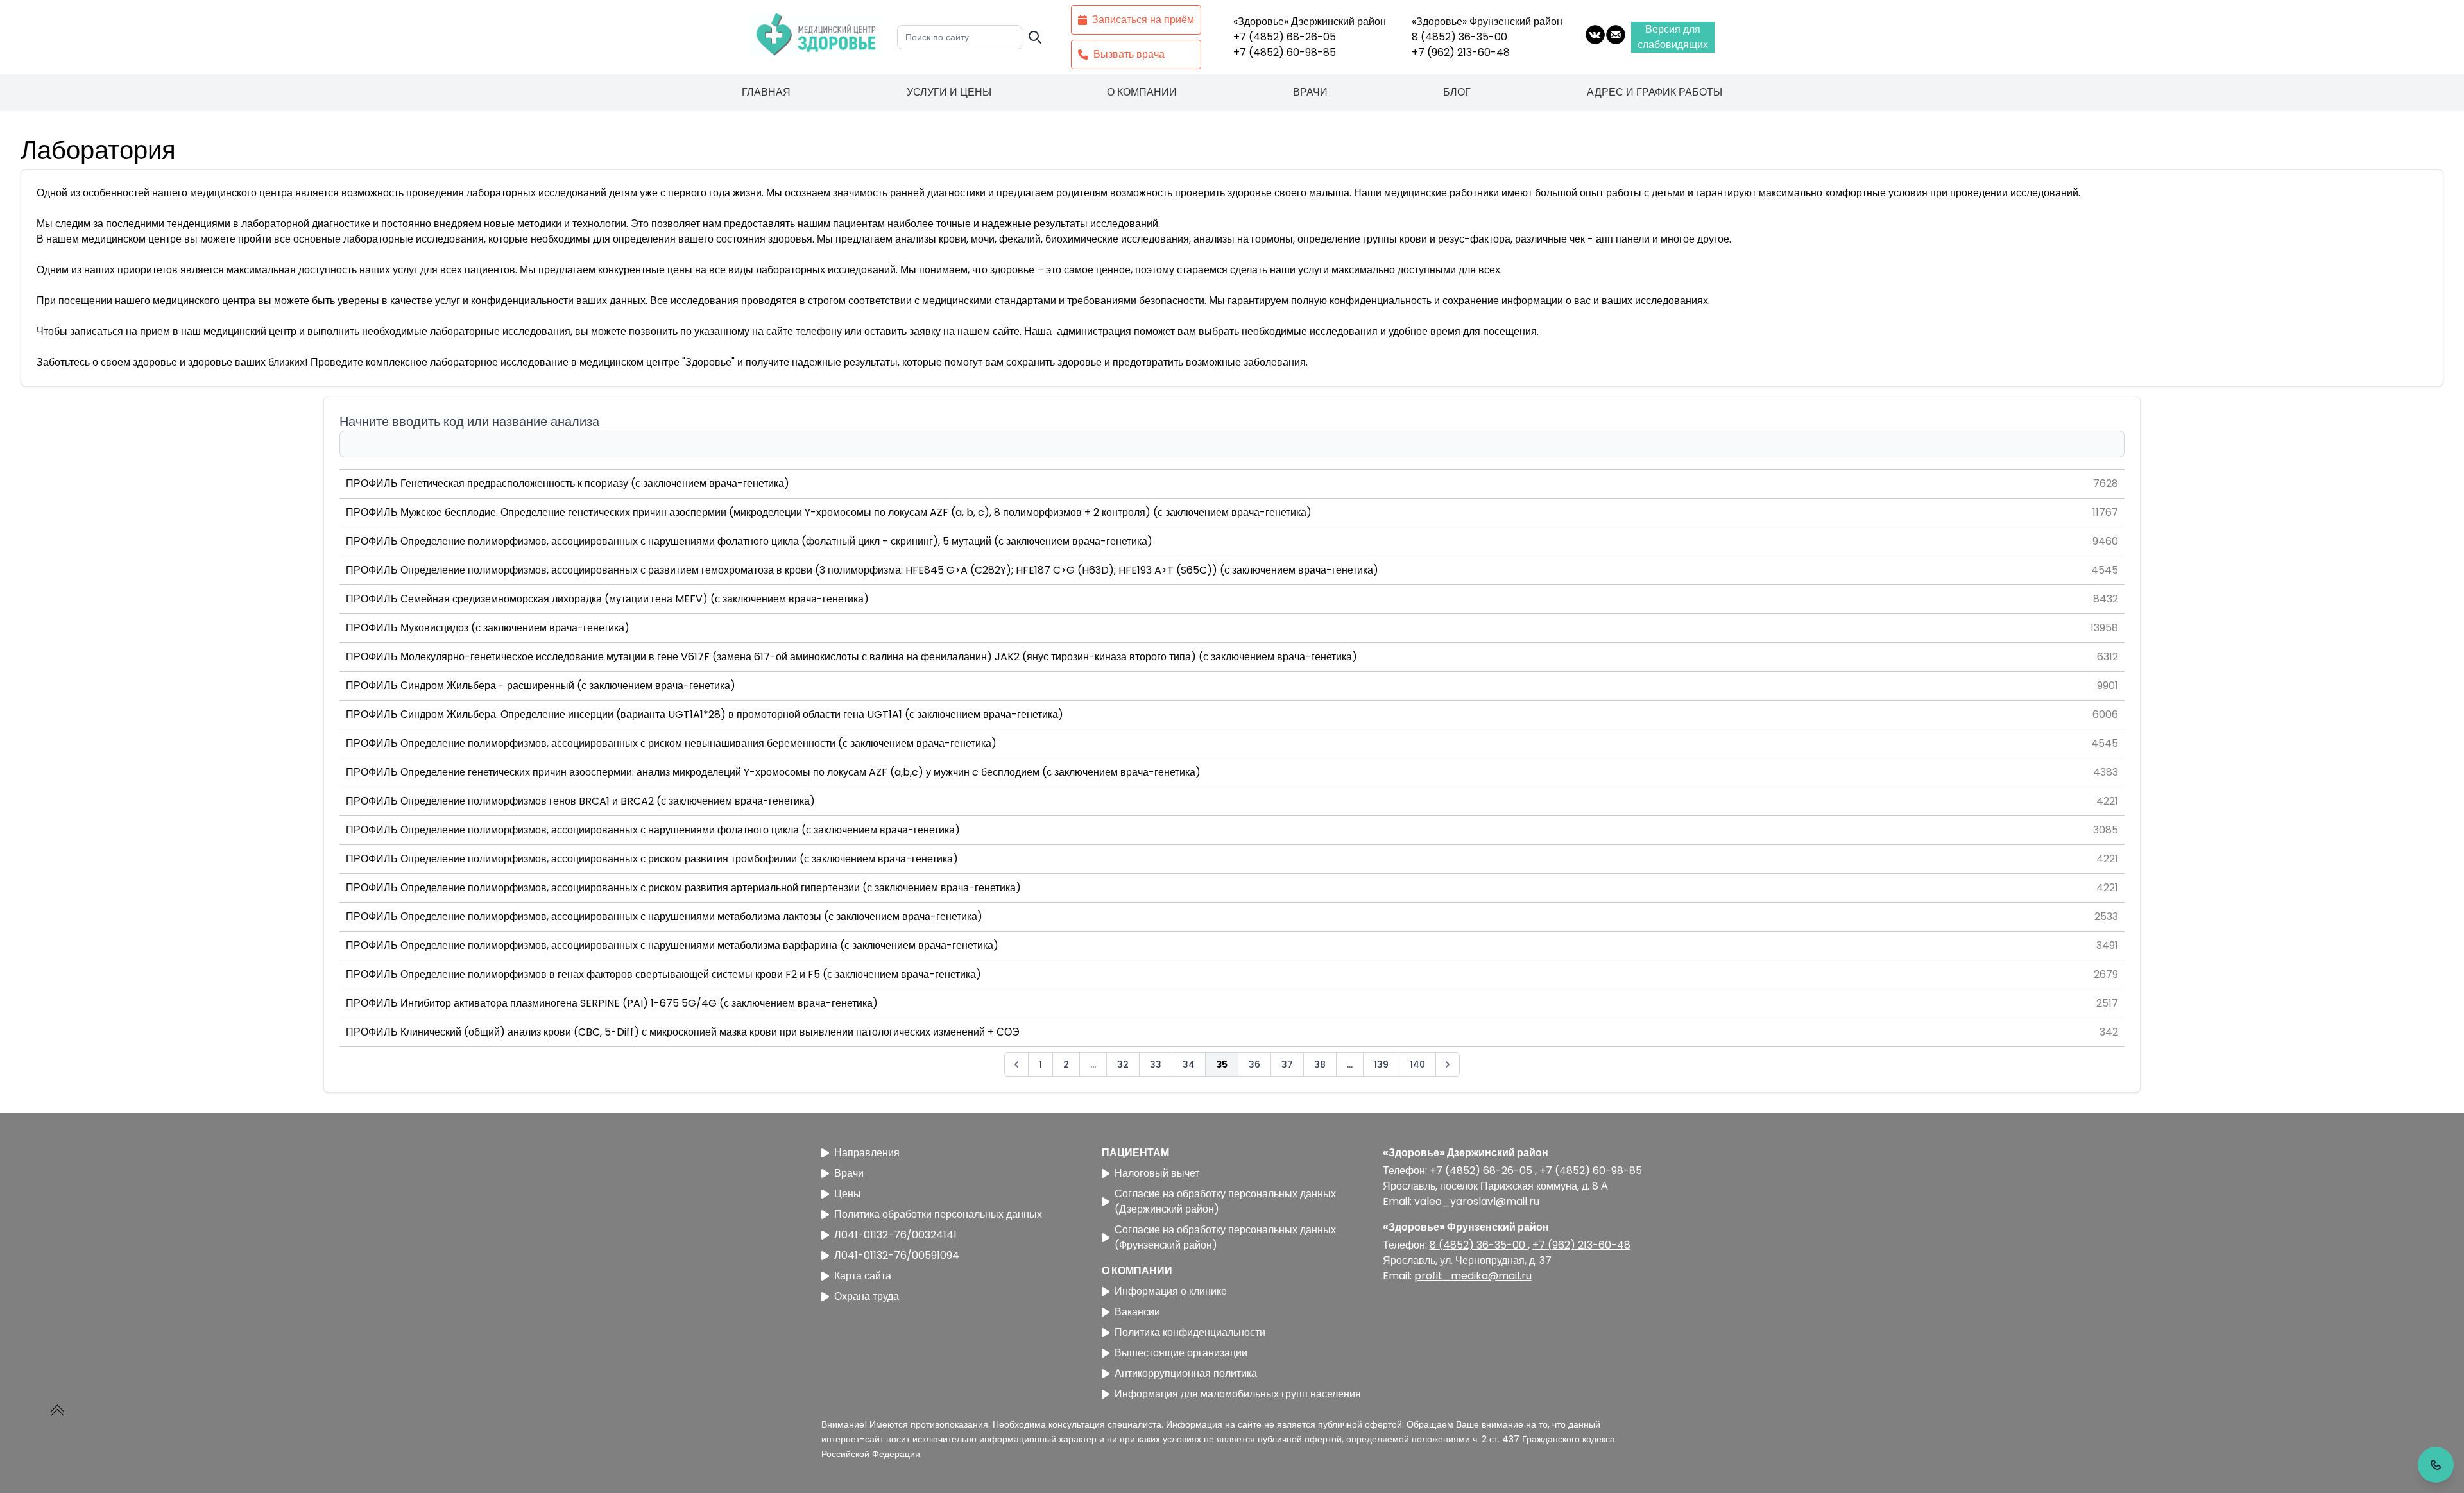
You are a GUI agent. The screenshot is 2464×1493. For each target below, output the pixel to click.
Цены (848, 1194)
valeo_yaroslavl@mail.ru (1477, 1201)
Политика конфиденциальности (1190, 1332)
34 (1189, 1064)
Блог (1457, 92)
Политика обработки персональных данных (938, 1214)
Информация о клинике (1171, 1291)
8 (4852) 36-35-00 (1459, 37)
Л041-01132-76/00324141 (895, 1235)
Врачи (1310, 92)
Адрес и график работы (1655, 92)
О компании (1142, 92)
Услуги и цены (949, 92)
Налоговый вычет (1157, 1173)
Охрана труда (867, 1296)
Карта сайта (863, 1276)
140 (1417, 1064)
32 (1123, 1064)
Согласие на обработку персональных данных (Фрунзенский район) (1225, 1237)
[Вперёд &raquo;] (1448, 1064)
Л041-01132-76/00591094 (897, 1255)
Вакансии (1137, 1312)
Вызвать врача (1129, 54)
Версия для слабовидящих (1673, 37)
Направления (867, 1153)
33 (1156, 1064)
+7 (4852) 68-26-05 (1285, 37)
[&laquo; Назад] (1016, 1064)
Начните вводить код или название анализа (469, 422)
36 (1254, 1064)
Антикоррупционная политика (1186, 1373)
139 (1381, 1064)
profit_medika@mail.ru (1473, 1276)
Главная (766, 92)
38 (1320, 1064)
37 (1287, 1064)
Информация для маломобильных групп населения (1238, 1394)
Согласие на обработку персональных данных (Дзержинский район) (1225, 1201)
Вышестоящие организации (1181, 1353)
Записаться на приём (1143, 20)
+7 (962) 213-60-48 (1461, 52)
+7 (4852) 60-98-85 (1285, 52)
